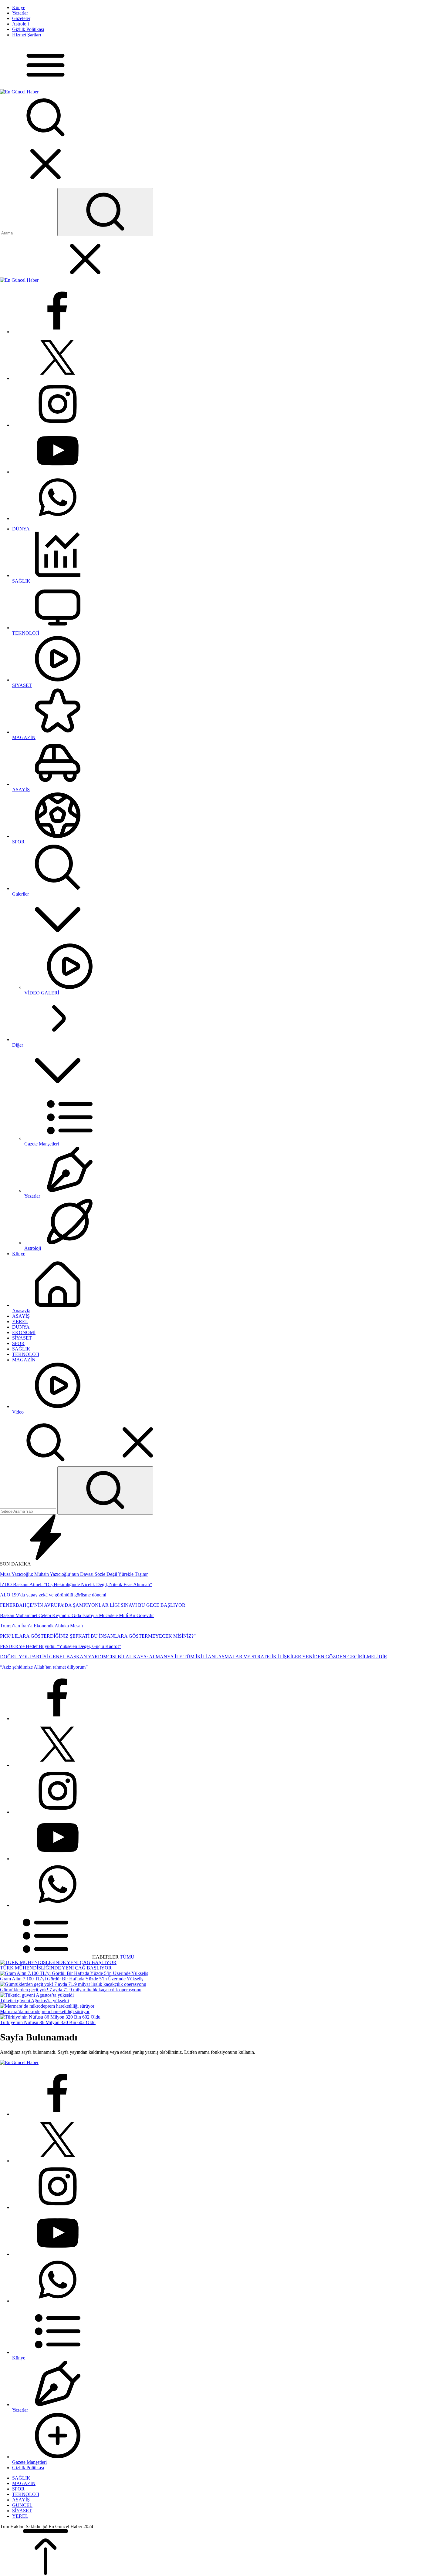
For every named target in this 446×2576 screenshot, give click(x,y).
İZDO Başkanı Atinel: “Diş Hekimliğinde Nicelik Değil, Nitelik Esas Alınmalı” (76, 1584)
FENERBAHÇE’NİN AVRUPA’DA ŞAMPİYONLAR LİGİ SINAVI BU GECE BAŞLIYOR (93, 1605)
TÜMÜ (127, 1957)
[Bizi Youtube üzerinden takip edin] (58, 472)
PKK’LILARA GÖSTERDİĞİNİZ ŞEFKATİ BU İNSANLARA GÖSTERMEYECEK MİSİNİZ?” (98, 1636)
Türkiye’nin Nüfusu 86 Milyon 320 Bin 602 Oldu (48, 2022)
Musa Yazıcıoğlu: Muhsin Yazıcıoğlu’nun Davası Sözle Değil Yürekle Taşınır (74, 1574)
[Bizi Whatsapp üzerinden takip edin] (58, 518)
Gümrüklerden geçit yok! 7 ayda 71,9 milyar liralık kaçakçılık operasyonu (71, 1990)
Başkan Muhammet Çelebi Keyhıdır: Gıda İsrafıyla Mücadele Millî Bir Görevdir (77, 1615)
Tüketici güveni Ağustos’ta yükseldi (34, 2001)
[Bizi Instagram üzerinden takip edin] (58, 425)
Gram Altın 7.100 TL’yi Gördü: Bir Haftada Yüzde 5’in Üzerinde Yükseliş (72, 1979)
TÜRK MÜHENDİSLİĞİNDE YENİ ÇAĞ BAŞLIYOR (56, 1968)
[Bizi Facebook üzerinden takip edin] (58, 332)
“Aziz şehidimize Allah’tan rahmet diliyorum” (44, 1667)
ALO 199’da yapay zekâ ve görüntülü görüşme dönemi (53, 1595)
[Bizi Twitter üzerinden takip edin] (58, 378)
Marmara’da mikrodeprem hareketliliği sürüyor (45, 2011)
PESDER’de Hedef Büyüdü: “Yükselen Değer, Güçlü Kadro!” (61, 1646)
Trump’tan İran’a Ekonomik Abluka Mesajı (41, 1626)
